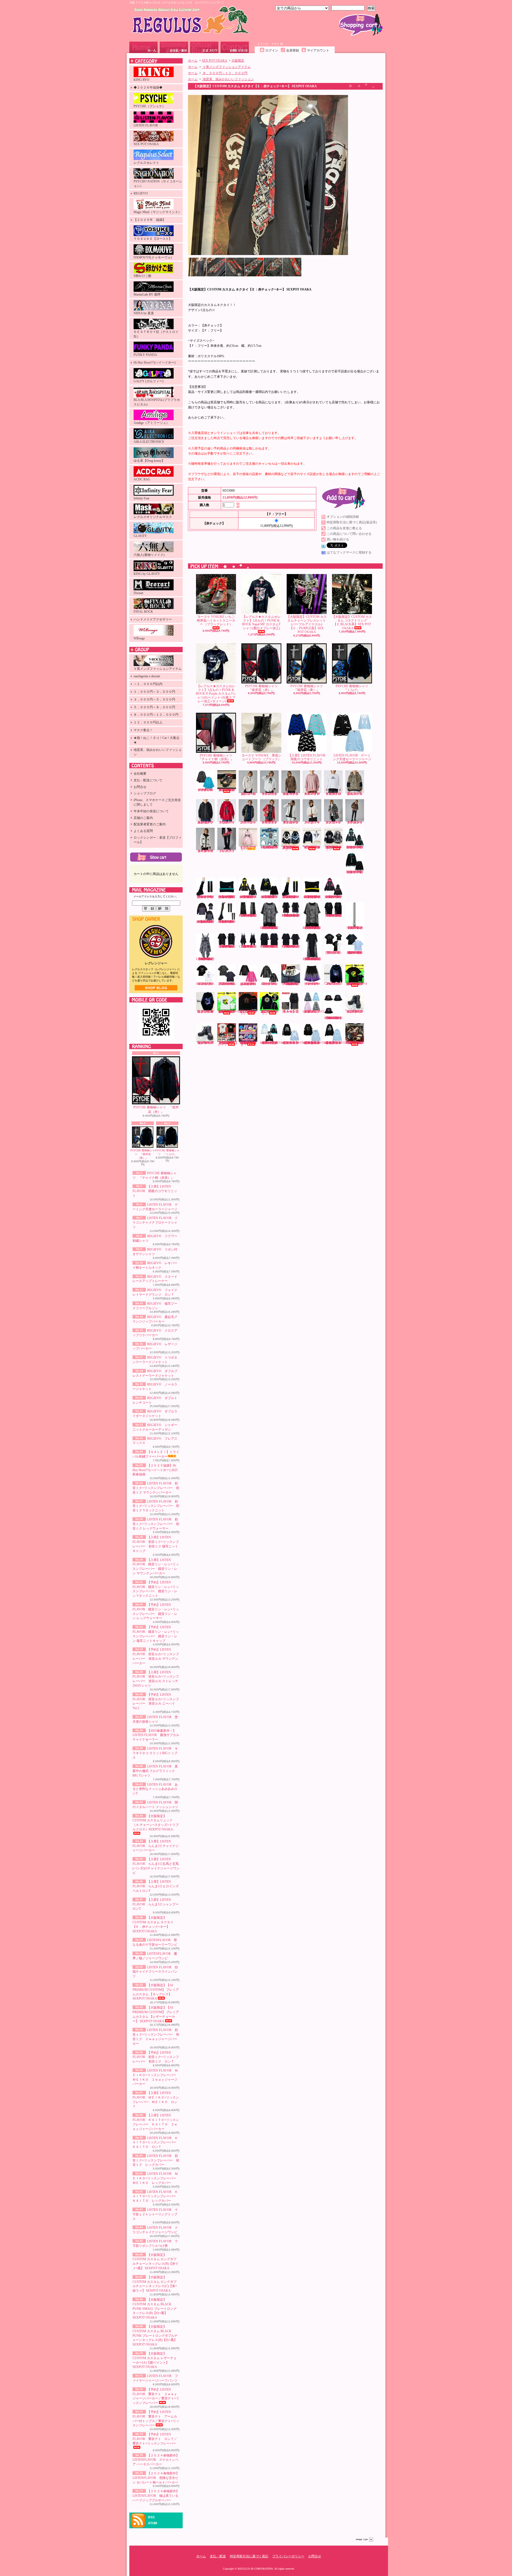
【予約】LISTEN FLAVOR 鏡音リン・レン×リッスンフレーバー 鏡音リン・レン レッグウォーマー (291, 897)
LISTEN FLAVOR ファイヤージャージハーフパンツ (313, 984)
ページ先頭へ (365, 2540)
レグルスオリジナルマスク (153, 517)
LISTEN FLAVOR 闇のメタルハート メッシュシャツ (270, 984)
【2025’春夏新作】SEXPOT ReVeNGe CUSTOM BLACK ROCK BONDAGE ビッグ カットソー (227, 946)
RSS (151, 2517)
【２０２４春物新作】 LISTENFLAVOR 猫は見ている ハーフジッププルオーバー (156, 2496)
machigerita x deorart (147, 676)
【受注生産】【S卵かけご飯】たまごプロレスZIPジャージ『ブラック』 (269, 1012)
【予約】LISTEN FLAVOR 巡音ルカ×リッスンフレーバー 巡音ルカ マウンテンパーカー (334, 897)
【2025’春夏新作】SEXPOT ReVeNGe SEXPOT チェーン (355, 928)
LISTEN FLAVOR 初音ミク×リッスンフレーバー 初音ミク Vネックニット (156, 1506)
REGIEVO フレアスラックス (228, 851)
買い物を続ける (338, 539)
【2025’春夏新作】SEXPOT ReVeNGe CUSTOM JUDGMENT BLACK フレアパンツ (248, 915)
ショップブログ (204, 47)
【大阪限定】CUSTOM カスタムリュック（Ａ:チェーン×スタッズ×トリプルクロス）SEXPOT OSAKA (156, 1823)
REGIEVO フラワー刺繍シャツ (249, 794)
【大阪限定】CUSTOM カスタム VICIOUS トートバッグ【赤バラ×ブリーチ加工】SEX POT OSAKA (355, 1043)
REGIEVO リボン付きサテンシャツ (271, 794)
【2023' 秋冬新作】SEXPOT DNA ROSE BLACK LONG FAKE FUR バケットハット (333, 1018)
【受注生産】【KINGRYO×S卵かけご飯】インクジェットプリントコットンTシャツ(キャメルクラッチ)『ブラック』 (356, 984)
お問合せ (235, 47)
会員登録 (293, 50)
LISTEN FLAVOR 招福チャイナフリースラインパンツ (155, 1972)
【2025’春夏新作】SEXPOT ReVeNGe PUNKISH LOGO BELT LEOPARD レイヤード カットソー (270, 928)
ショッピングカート (361, 25)
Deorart (138, 593)
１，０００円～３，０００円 (154, 692)
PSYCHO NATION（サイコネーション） (158, 184)
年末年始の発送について (151, 811)
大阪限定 (238, 61)
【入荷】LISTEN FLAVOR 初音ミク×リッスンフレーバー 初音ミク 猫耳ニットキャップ (227, 897)
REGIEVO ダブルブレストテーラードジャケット (292, 822)
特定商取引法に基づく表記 (249, 2556)
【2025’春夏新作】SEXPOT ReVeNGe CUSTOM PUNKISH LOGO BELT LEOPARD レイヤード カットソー (312, 928)
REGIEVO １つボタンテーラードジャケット (271, 822)
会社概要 (140, 774)
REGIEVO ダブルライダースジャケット (356, 822)
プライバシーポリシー (288, 2556)
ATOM (153, 2523)
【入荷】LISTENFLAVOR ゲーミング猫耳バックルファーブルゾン (316, 1012)
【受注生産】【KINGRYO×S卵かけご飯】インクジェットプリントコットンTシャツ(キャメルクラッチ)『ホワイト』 (228, 1012)
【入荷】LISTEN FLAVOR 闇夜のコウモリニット (155, 1191)
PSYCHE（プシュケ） (149, 106)
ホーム (143, 47)
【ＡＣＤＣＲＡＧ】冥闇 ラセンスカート (291, 1012)
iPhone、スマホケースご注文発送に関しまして (157, 802)
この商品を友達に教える (344, 528)
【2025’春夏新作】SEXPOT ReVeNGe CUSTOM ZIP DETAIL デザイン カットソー (334, 915)
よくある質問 (143, 831)
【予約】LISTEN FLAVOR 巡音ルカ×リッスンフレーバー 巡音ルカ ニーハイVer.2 (227, 922)
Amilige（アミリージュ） (151, 423)
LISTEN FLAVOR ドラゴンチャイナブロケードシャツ (155, 1223)
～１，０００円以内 (148, 684)
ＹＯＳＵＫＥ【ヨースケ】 (153, 239)
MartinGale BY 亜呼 (147, 294)
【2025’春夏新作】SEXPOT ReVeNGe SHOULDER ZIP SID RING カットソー (270, 946)
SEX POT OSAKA (146, 144)
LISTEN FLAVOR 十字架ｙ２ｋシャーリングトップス (155, 2214)
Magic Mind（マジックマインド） (157, 212)
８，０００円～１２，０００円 (156, 715)
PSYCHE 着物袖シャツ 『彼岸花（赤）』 (156, 1110)
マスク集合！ (143, 730)
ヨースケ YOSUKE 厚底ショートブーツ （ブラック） (261, 757)
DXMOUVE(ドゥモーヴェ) (153, 257)
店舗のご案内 (143, 818)
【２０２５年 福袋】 (150, 220)
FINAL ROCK (143, 612)
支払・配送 (218, 2556)
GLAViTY (140, 536)
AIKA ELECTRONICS (149, 442)
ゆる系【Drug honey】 (149, 461)
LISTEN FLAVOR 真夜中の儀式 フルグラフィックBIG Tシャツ (155, 1771)
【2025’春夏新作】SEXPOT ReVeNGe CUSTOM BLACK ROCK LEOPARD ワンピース (206, 959)
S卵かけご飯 (143, 276)
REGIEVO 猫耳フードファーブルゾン (356, 794)
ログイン (272, 50)
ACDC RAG (142, 479)
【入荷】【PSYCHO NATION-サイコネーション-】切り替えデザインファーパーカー (290, 848)
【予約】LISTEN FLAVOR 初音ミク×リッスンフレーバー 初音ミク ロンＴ (156, 2057)
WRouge (139, 638)
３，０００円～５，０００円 (154, 699)
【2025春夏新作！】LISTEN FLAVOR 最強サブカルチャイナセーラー (156, 1735)
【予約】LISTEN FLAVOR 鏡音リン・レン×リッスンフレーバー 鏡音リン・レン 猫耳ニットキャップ (312, 897)
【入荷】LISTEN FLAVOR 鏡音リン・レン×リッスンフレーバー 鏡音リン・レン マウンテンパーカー (248, 897)
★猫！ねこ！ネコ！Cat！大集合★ (157, 740)
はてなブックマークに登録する (349, 552)
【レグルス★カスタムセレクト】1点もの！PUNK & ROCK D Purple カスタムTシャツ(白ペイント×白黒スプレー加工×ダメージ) (216, 694)
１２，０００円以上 (148, 722)
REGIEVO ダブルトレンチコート (335, 822)
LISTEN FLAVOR (146, 125)
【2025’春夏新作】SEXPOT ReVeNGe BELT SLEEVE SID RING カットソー (291, 946)
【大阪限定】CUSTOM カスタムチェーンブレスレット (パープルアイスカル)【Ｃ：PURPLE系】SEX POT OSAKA (307, 624)
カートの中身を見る (156, 857)
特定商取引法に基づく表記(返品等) (352, 522)
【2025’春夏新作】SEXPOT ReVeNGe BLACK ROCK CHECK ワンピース (248, 946)
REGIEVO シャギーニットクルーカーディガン (207, 851)
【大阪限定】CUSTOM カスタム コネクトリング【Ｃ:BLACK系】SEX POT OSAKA (352, 622)
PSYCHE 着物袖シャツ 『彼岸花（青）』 (143, 1154)
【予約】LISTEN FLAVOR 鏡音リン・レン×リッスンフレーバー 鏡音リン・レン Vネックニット (270, 897)
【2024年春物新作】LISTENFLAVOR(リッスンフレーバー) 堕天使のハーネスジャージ (274, 1043)
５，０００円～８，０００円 (154, 707)
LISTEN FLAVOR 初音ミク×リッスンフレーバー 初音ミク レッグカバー (156, 2160)
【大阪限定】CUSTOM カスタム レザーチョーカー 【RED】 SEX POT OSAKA (291, 984)
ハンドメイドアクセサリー (153, 619)
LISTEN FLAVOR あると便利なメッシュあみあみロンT (155, 1789)
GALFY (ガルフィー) (149, 381)
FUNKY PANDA (145, 355)
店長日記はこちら (156, 988)
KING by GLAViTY (147, 574)
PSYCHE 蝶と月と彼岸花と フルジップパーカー (205, 1012)
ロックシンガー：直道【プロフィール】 (158, 840)
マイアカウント (318, 50)
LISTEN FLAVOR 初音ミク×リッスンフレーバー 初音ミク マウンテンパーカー (156, 1488)
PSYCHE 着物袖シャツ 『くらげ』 (167, 1152)
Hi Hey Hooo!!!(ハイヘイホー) (155, 363)
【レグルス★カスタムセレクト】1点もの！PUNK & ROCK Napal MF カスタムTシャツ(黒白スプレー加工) (261, 622)
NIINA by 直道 (144, 313)
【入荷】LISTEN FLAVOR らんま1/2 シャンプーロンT (156, 1904)
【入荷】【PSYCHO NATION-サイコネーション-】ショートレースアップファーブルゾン (312, 847)
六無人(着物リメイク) (149, 555)
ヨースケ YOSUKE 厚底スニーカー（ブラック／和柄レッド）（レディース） (227, 790)
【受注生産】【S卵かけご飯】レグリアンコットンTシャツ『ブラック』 (248, 1012)
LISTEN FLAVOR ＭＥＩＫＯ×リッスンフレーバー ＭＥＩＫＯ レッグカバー (156, 2178)
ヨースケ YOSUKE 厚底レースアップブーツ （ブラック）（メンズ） (355, 1012)
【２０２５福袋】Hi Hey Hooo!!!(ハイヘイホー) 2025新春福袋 (155, 1470)
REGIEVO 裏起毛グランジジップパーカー (207, 822)
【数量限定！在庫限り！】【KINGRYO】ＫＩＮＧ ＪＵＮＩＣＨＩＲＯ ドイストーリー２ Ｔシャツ (228, 1044)
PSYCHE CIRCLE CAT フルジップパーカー (333, 984)
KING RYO (141, 80)
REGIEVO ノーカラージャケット (313, 822)
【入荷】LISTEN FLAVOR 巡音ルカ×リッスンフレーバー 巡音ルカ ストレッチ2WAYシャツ (206, 922)
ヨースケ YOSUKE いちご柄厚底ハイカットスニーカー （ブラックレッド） (216, 621)
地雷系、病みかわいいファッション (158, 752)
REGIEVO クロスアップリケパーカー (228, 822)
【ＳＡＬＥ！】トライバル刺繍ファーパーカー (248, 848)
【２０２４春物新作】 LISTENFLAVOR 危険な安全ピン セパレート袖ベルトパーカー (156, 2478)
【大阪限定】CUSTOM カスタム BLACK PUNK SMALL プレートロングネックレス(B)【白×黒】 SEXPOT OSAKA (155, 2309)
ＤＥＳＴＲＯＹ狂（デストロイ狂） (156, 334)
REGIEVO (141, 193)
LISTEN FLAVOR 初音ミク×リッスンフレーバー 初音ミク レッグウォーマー (156, 1524)
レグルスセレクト (146, 163)
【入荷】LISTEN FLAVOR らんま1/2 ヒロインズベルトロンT (156, 1886)
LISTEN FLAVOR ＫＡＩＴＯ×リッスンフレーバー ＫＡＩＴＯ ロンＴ (156, 2143)
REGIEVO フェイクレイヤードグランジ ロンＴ (335, 794)
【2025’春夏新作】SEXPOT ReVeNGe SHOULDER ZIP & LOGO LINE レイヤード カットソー (291, 915)
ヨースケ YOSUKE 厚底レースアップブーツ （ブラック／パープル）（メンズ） (205, 1043)
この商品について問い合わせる (349, 534)
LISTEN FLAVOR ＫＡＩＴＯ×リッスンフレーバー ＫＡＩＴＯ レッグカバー (156, 2196)
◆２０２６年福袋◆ (148, 87)
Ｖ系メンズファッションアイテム (158, 669)
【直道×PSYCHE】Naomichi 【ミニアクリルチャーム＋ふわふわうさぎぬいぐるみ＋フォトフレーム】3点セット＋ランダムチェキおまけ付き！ (248, 1044)
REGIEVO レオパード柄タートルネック (292, 794)
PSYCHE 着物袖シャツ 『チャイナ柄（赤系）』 (217, 757)
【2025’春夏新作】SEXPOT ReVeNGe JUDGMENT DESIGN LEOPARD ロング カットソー (312, 959)
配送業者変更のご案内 (150, 824)
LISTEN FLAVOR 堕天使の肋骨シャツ (334, 953)
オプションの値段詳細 (343, 517)
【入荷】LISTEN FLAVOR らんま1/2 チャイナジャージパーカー (156, 1846)
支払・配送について (174, 47)
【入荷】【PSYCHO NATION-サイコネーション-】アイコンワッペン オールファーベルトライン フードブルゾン (334, 848)
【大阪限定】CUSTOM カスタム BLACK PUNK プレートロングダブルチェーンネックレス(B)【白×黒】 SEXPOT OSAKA (155, 2336)
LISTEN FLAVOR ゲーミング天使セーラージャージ (352, 757)
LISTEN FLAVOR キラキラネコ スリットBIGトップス (155, 1753)
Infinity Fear (141, 498)
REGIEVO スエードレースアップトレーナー (313, 794)
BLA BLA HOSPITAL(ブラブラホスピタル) (157, 402)
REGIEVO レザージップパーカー (249, 822)
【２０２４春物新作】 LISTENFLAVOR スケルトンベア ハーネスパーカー (156, 2460)
